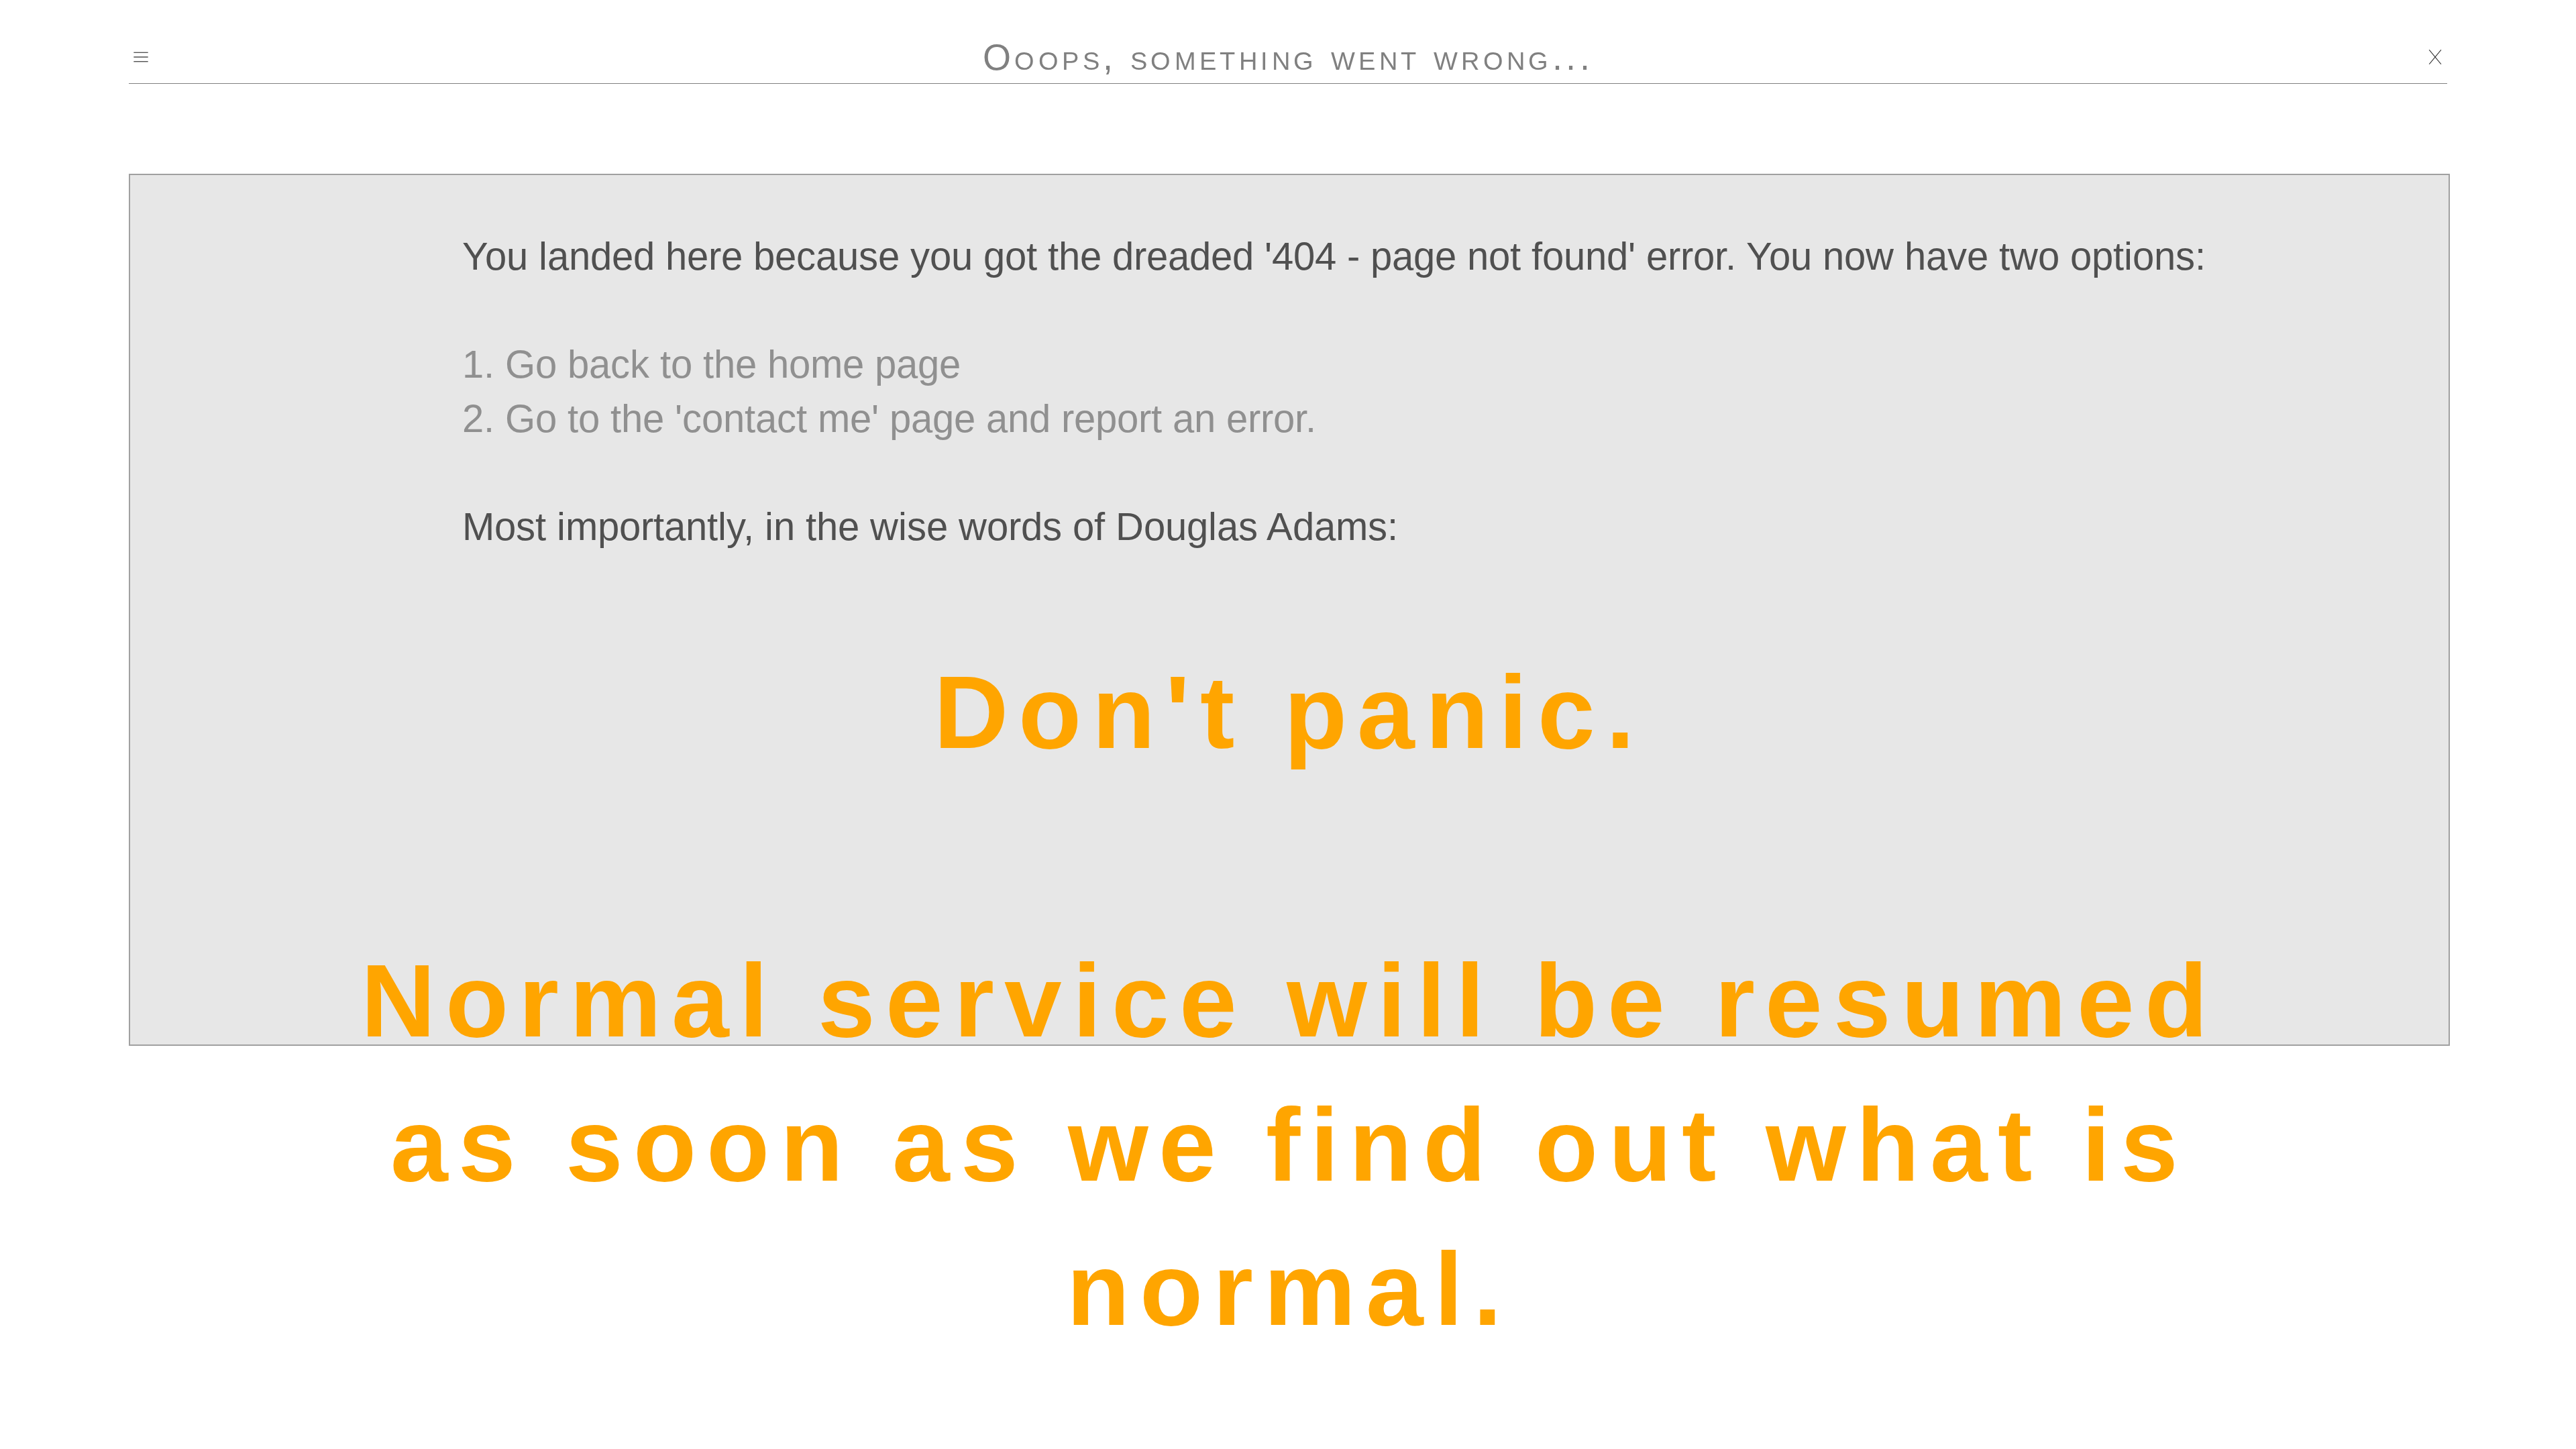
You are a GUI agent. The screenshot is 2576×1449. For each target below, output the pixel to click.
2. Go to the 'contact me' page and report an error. (889, 419)
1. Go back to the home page (711, 364)
